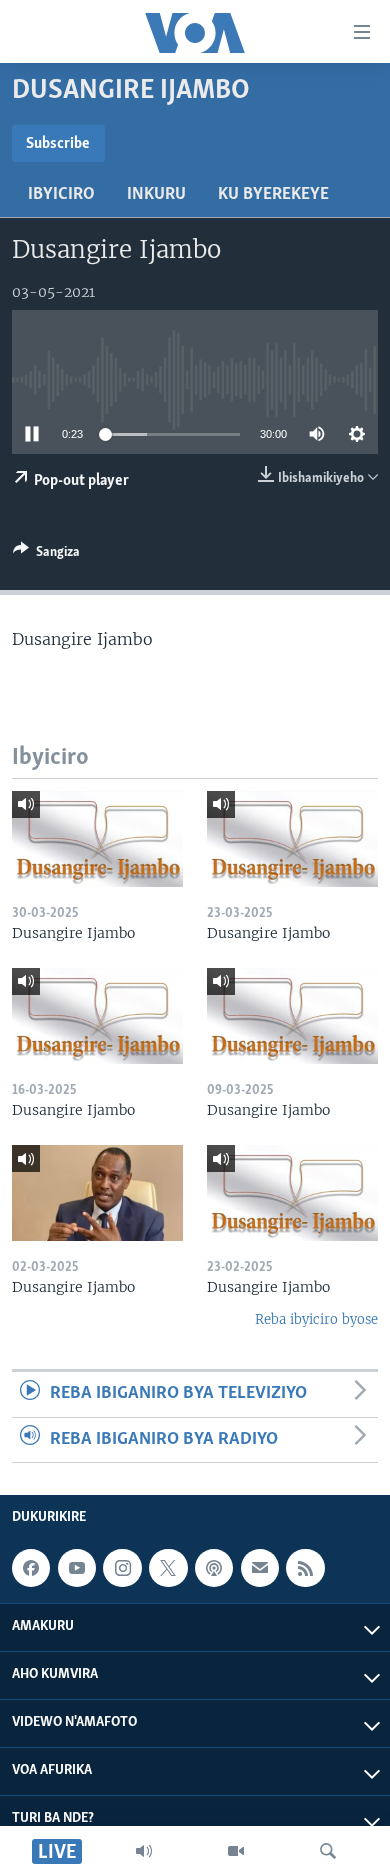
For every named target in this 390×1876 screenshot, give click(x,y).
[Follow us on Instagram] (122, 1568)
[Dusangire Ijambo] (97, 839)
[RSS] (305, 1568)
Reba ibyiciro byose (316, 1319)
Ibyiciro (61, 195)
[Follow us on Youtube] (77, 1568)
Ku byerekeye (273, 195)
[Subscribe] (260, 1568)
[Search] (328, 1851)
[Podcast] (214, 1568)
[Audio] (144, 1851)
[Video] (236, 1851)
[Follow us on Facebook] (31, 1568)
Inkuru (156, 195)
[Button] (46, 555)
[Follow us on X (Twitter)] (168, 1568)
